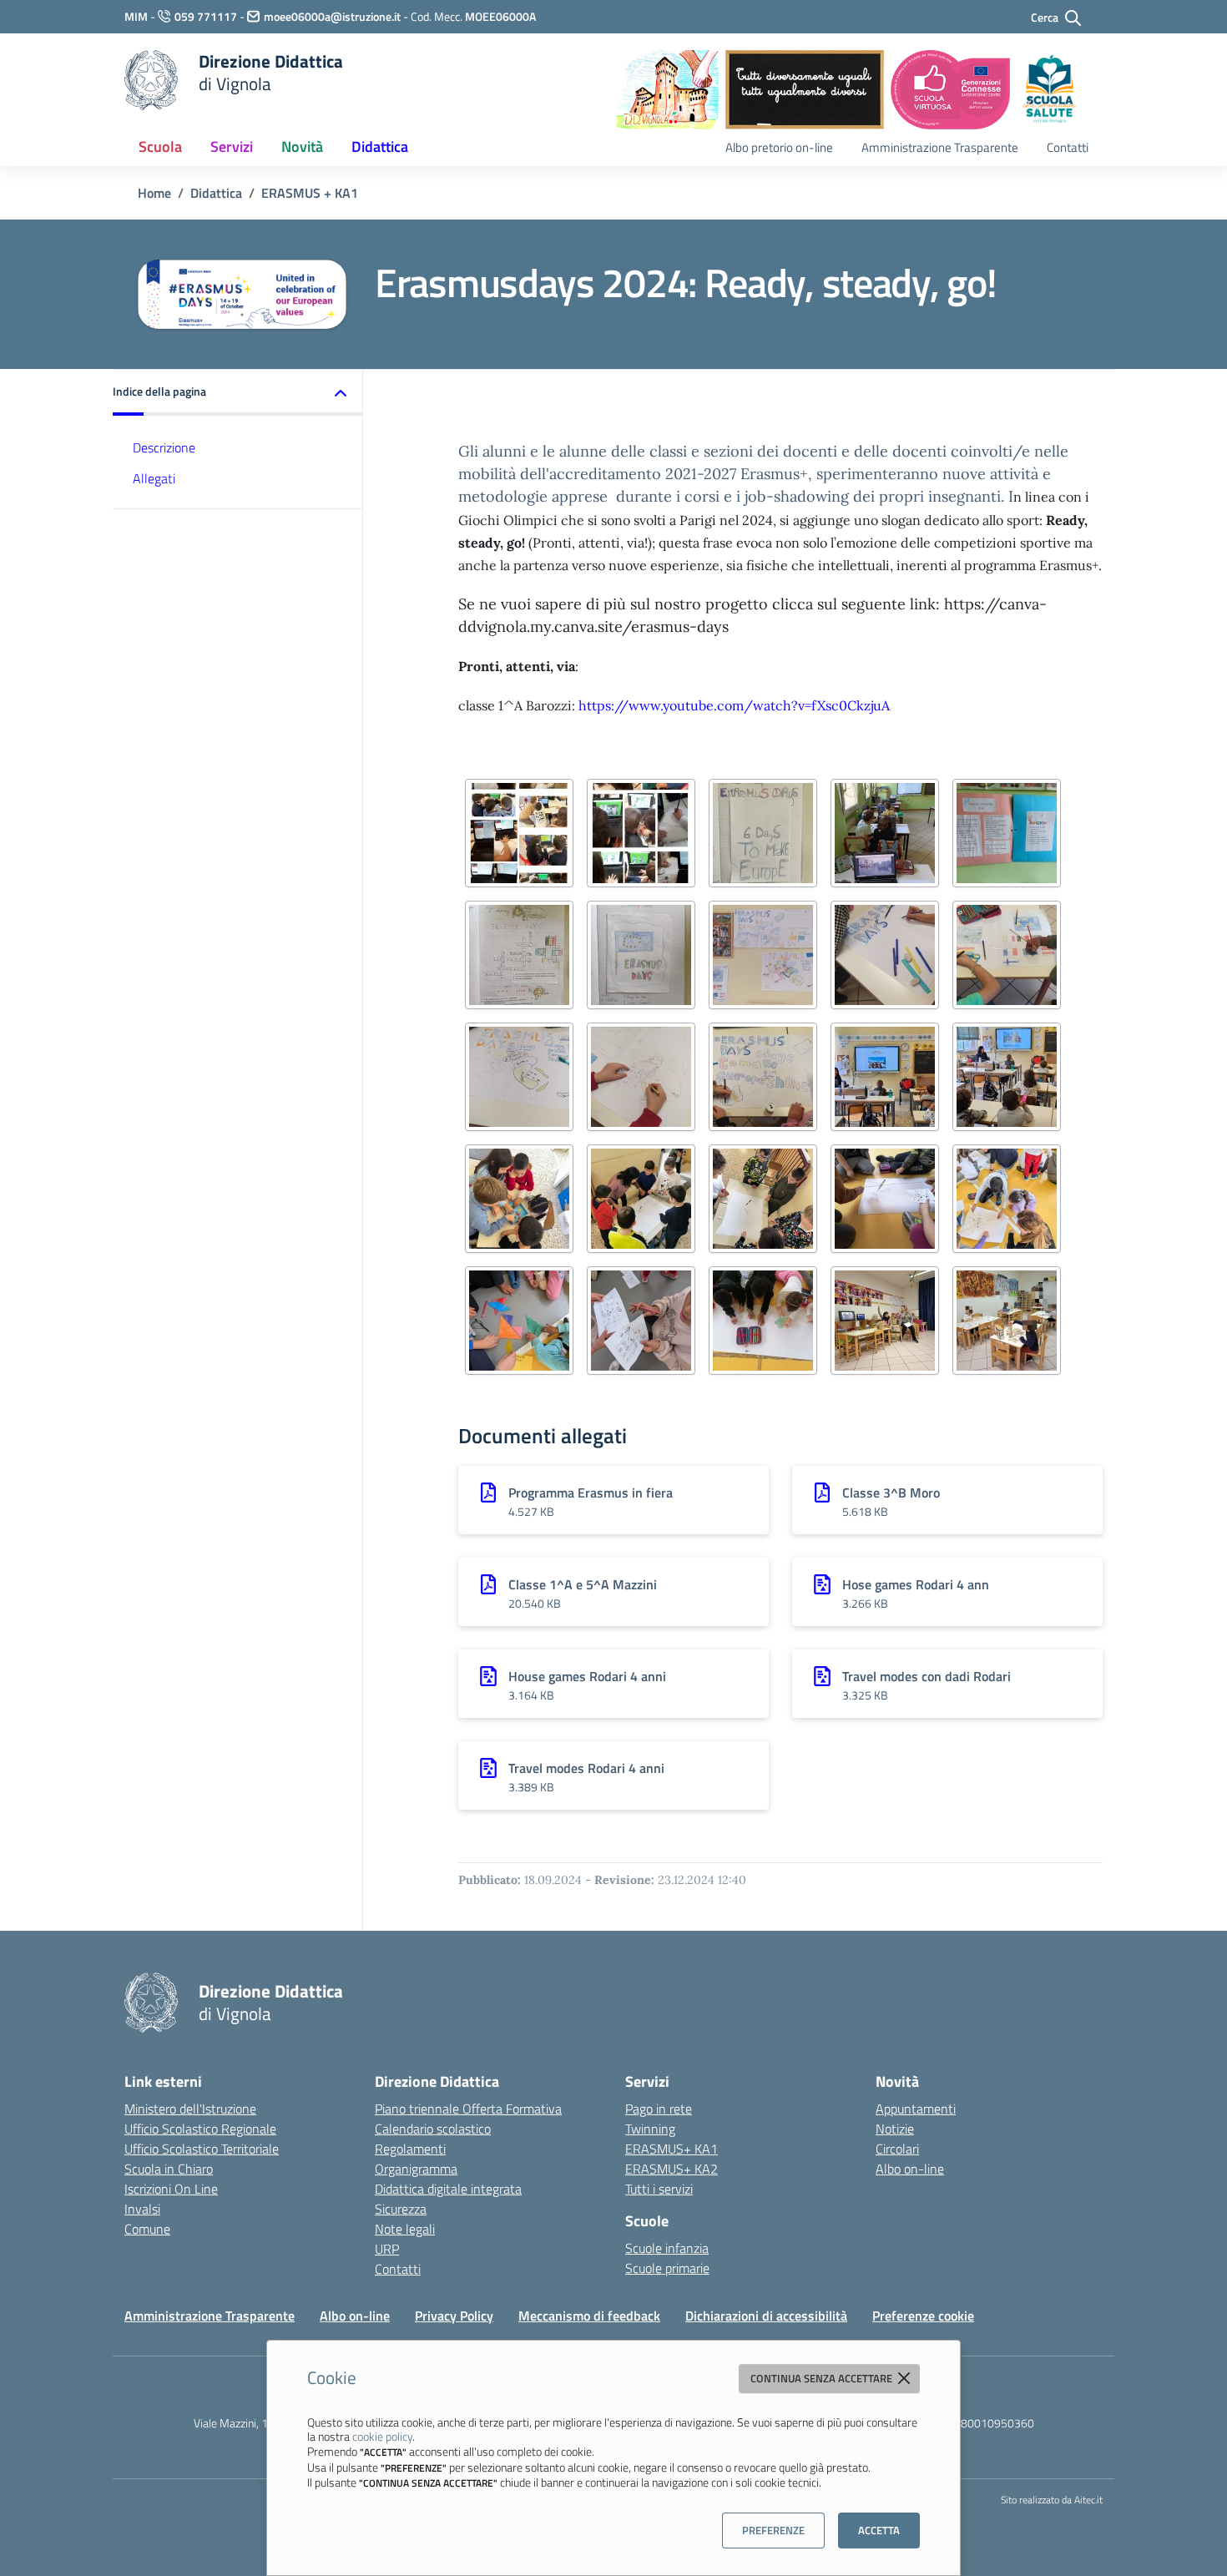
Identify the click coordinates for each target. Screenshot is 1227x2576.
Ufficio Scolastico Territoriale (202, 2149)
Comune (147, 2229)
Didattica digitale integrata (448, 2189)
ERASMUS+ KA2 (672, 2169)
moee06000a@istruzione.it (332, 16)
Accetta (879, 2530)
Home (154, 193)
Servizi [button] (232, 146)
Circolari (897, 2149)
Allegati (154, 478)
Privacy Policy (454, 2316)
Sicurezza (401, 2209)
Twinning (650, 2129)
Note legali (405, 2229)
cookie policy (382, 2436)
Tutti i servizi (659, 2189)
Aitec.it (1088, 2500)
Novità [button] (302, 146)
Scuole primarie (667, 2268)
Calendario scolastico (433, 2129)
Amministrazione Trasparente (940, 147)
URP (387, 2249)
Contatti (1068, 147)
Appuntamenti (916, 2109)
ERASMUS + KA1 (310, 193)
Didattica (216, 193)
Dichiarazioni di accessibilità (766, 2316)
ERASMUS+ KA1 (672, 2149)
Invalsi (142, 2209)
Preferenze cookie (923, 2316)
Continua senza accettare (823, 2378)
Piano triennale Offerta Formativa (468, 2109)
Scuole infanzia (667, 2248)
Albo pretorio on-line (779, 147)
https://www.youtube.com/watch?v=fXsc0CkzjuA (734, 705)
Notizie (895, 2129)
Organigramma (416, 2169)
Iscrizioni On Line (171, 2189)
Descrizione (164, 447)
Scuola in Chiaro (169, 2169)
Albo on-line (910, 2169)
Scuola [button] (160, 146)
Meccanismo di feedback (589, 2316)
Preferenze (773, 2530)
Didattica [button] (380, 146)
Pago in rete (659, 2109)
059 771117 (206, 16)
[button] (238, 393)
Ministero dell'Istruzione (190, 2109)
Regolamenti (410, 2149)
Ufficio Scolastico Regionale (200, 2129)
